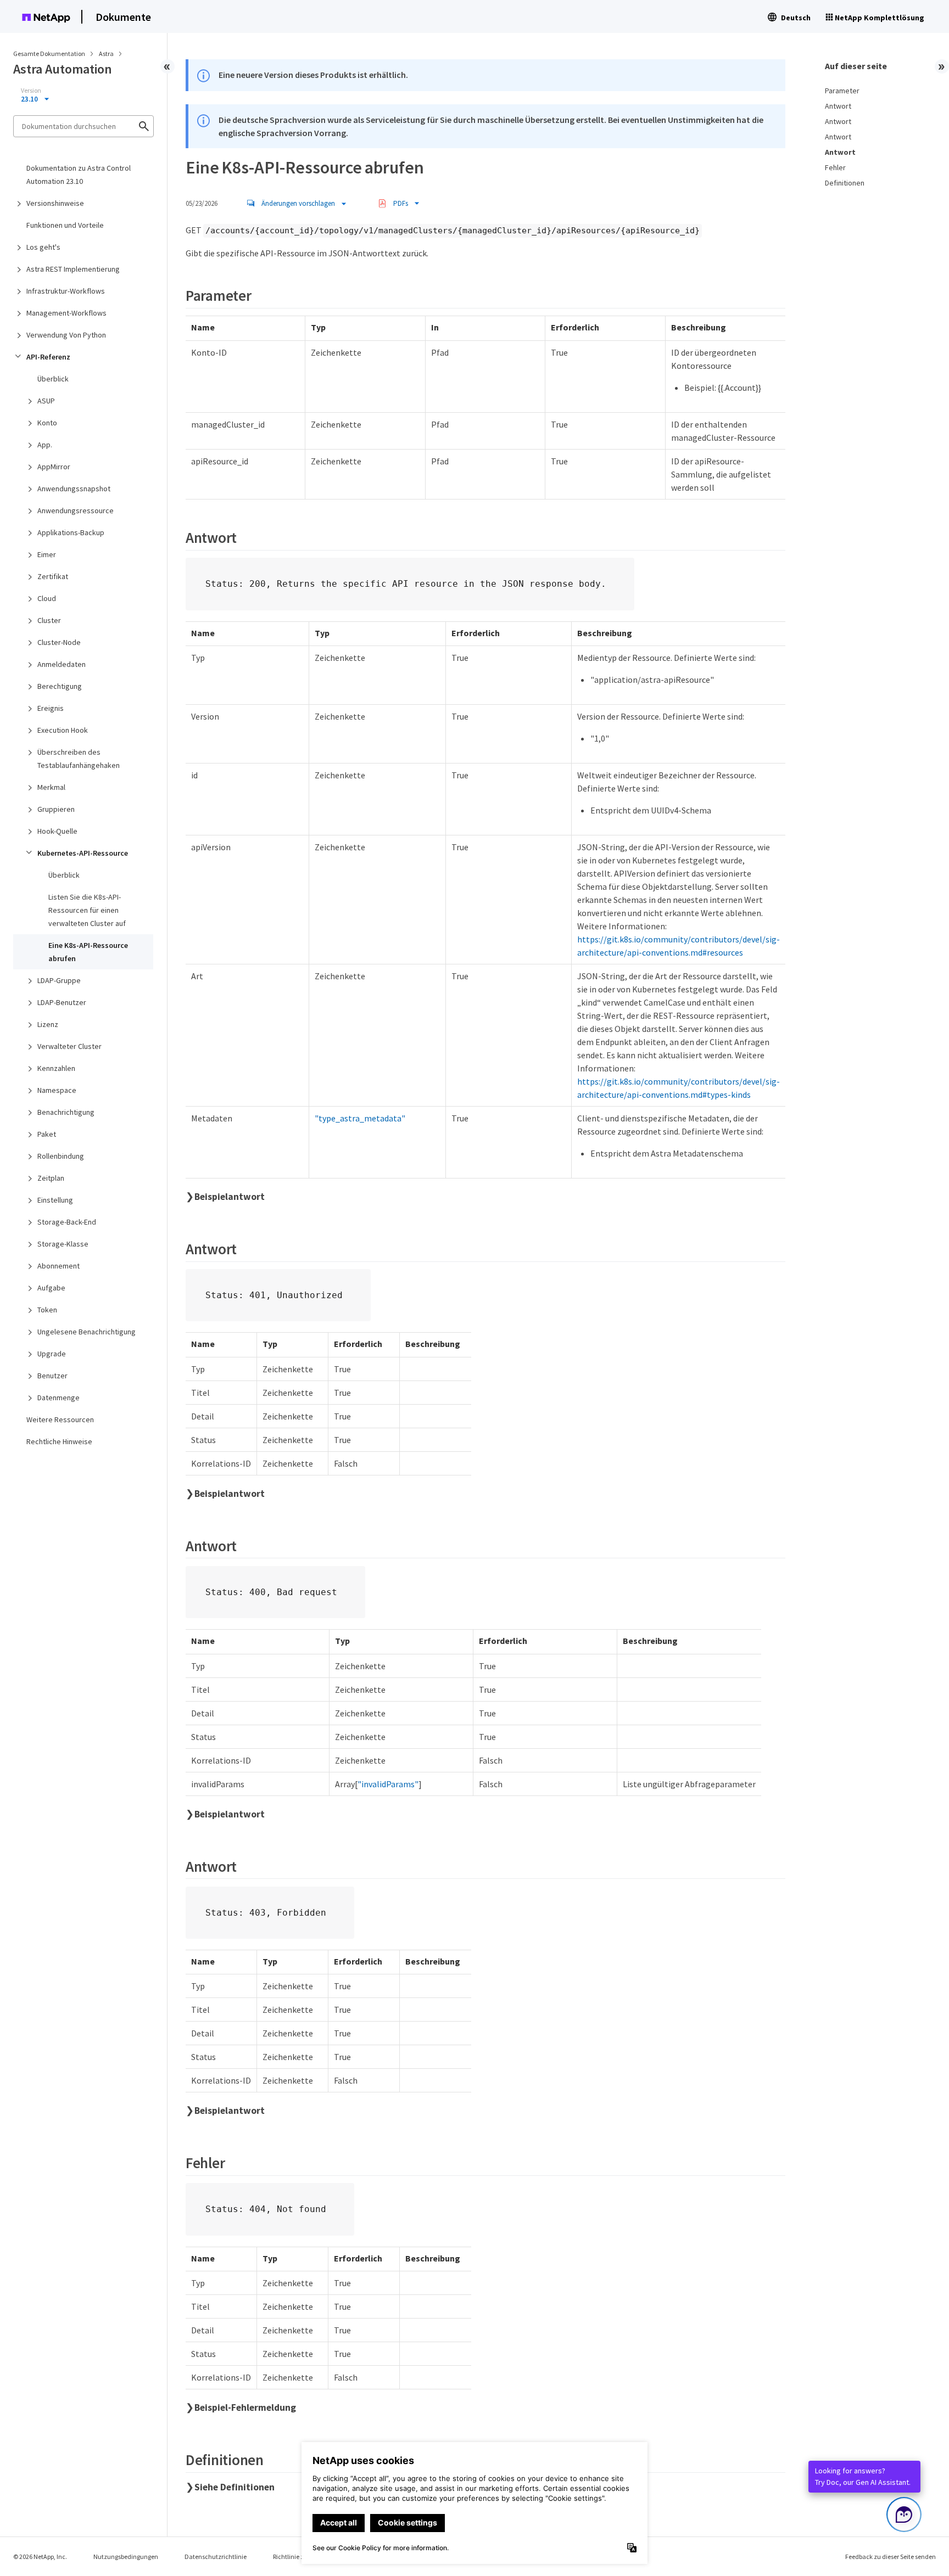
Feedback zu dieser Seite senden (891, 2557)
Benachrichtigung (66, 1112)
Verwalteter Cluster (69, 1046)
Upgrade (52, 1354)
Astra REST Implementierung (73, 269)
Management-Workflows (66, 313)
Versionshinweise (55, 203)
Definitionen (845, 183)
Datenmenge (58, 1398)
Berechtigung (60, 686)
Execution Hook (63, 730)
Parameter (842, 91)
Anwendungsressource (76, 510)
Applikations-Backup (71, 532)
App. (45, 445)
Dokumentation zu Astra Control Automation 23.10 (79, 175)
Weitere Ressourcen (60, 1419)
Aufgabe (51, 1288)
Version (31, 91)
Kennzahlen (56, 1068)
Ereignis (51, 708)
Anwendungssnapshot (74, 489)
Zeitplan (51, 1178)
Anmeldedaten (62, 664)
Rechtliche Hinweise (59, 1441)
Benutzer (52, 1376)
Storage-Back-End (67, 1222)
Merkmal (51, 787)
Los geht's (43, 247)
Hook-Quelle (57, 831)
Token (47, 1310)
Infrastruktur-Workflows (66, 291)
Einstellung (55, 1200)
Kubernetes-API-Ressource (83, 853)
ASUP (46, 401)
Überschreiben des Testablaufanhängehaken (79, 759)
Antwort (838, 106)
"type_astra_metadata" (360, 1118)
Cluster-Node (59, 642)
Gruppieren (56, 809)
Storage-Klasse (63, 1244)
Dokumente (123, 17)
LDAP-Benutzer (62, 1002)
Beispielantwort (230, 1197)
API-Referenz (48, 357)
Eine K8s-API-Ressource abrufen (88, 952)
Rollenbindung (61, 1156)
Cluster (49, 620)
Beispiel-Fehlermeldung (245, 2407)
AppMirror (54, 467)
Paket (47, 1134)
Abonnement (58, 1266)
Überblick (53, 379)
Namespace (57, 1090)
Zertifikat (53, 576)
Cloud (47, 598)
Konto (47, 423)
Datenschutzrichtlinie (216, 2557)
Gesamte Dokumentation (49, 54)
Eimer (47, 554)
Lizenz (48, 1024)
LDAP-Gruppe (59, 980)
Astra (107, 54)
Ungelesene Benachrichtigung (86, 1332)
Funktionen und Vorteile (65, 225)
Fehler (835, 167)
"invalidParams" (388, 1784)
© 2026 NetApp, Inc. (40, 2557)
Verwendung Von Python (66, 335)
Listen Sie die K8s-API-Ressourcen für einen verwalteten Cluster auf (87, 910)
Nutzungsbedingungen (126, 2557)
